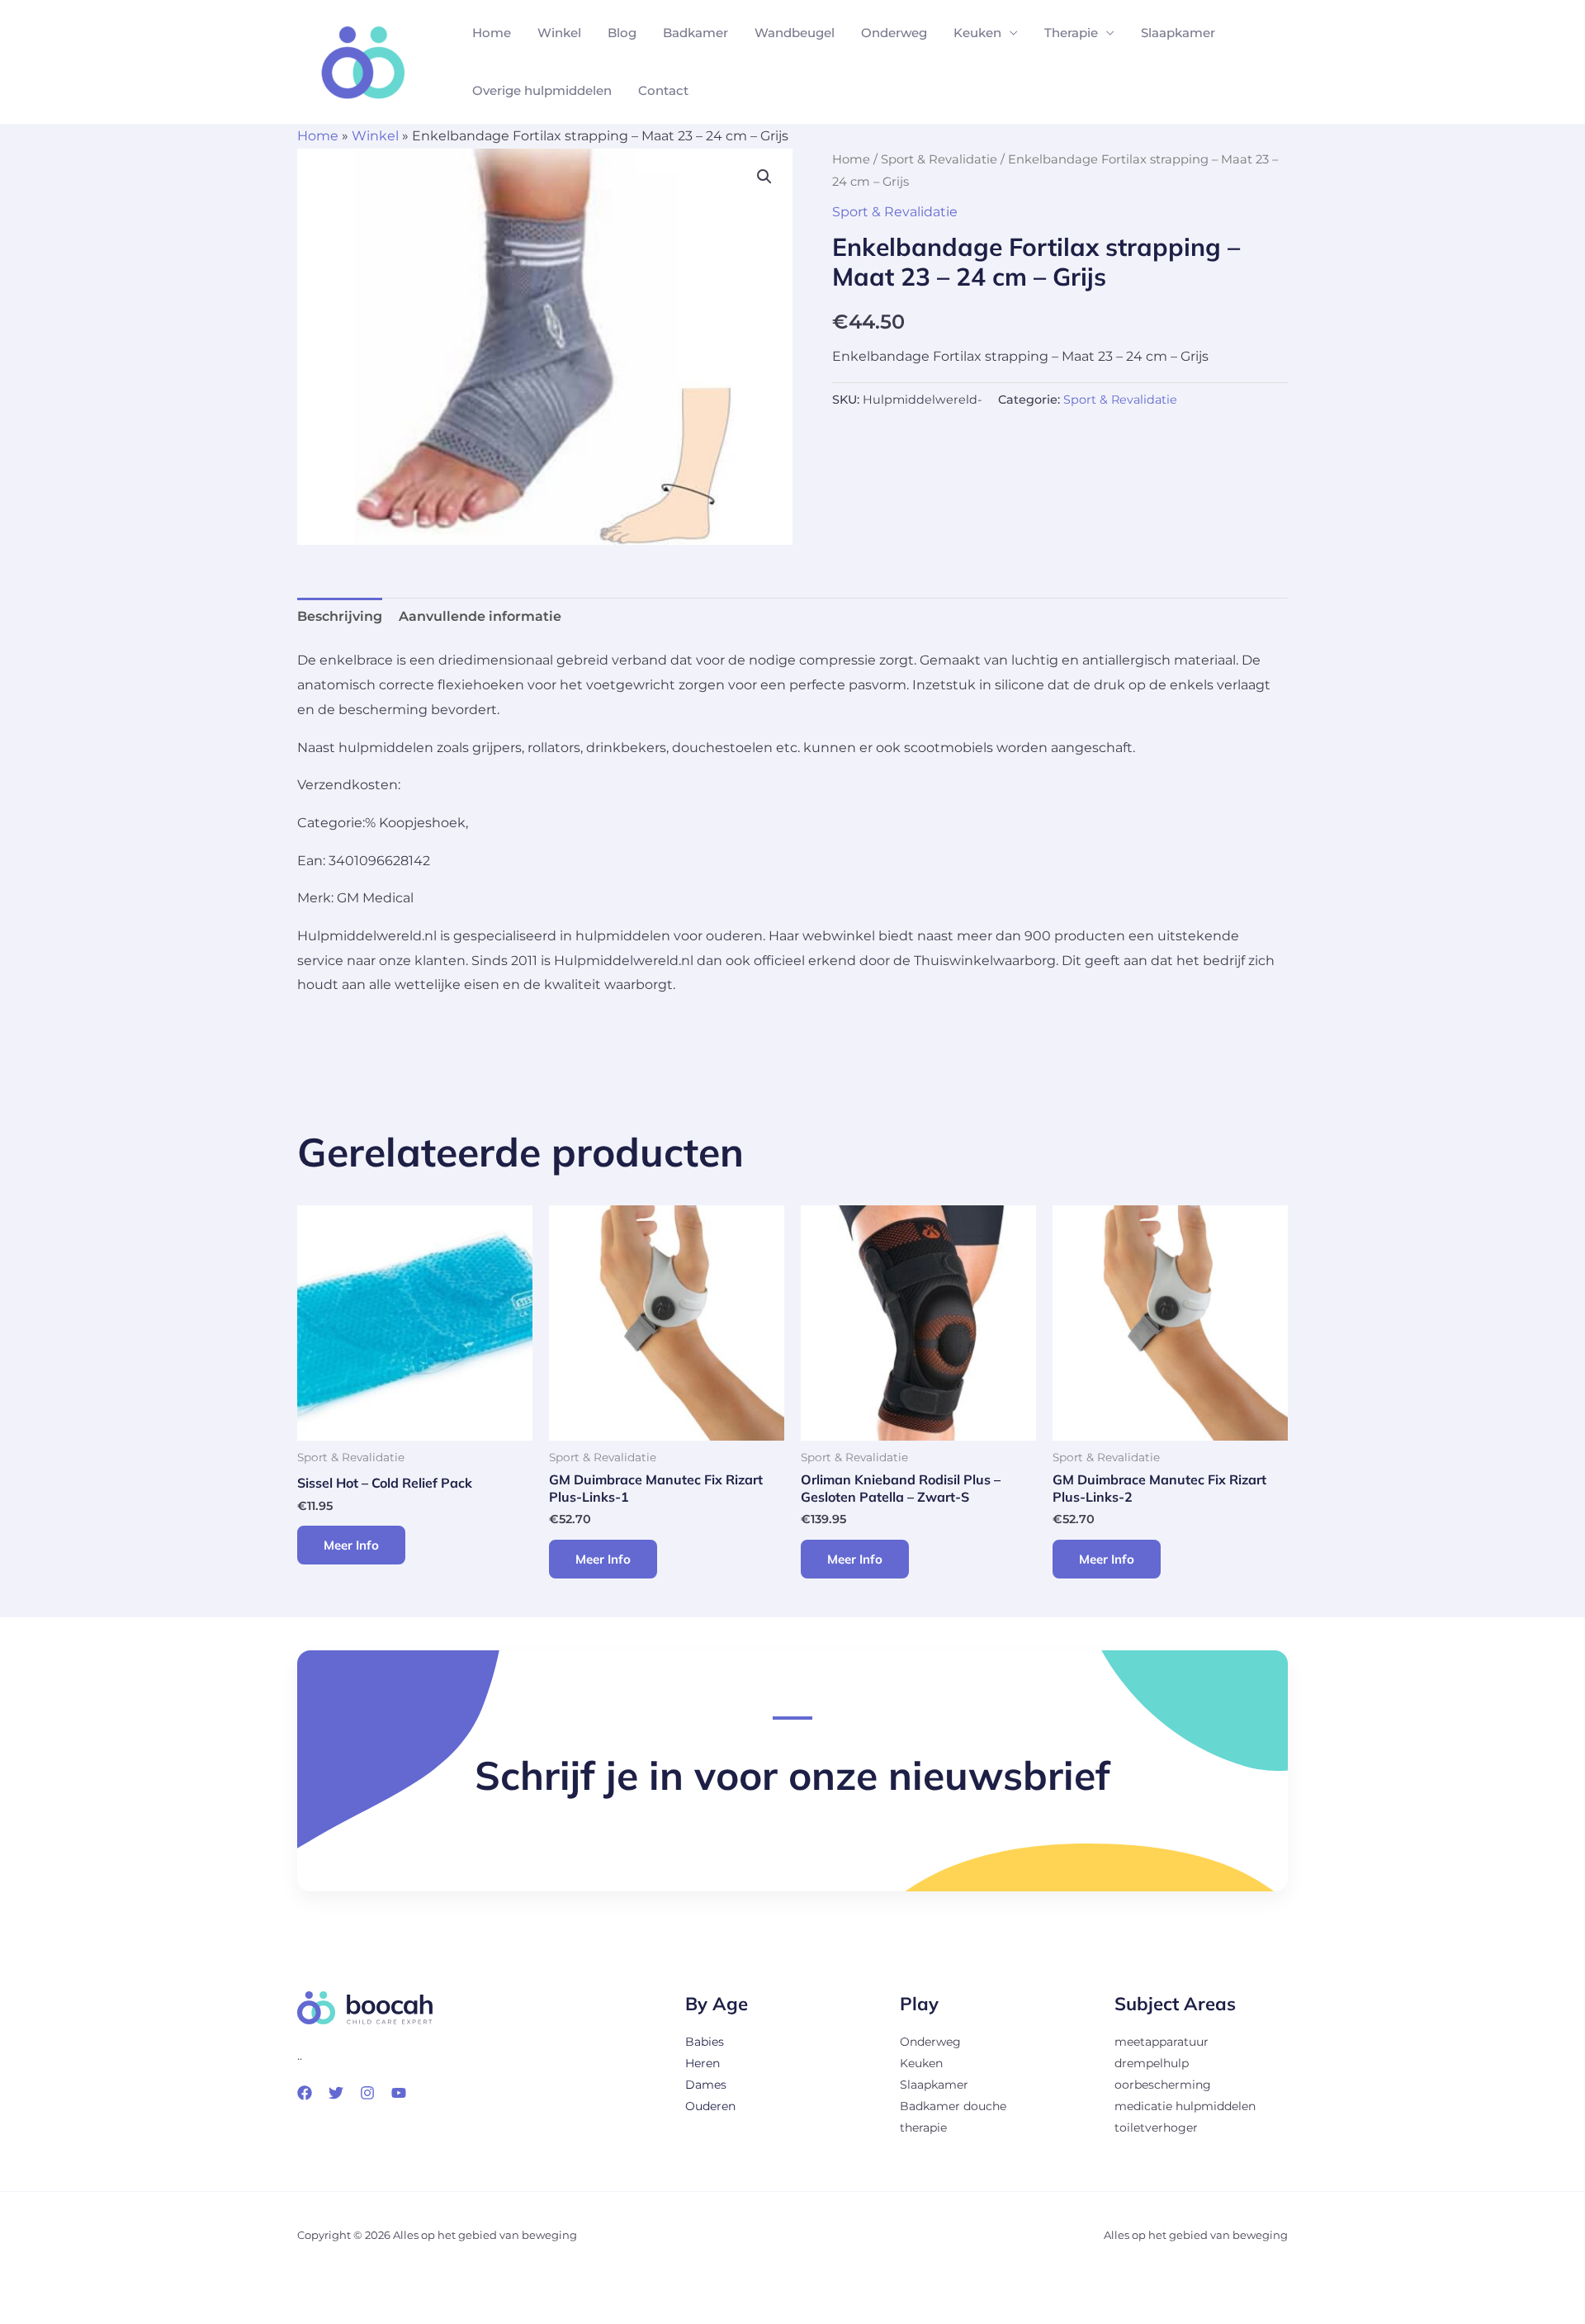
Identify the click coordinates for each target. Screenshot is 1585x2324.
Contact (663, 90)
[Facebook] (305, 2093)
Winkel (559, 33)
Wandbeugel (795, 33)
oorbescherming (1163, 2085)
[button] (764, 177)
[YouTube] (399, 2093)
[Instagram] (367, 2093)
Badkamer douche (953, 2106)
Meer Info (351, 1545)
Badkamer (696, 33)
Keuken (977, 33)
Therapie (1071, 33)
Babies (705, 2042)
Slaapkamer (1178, 33)
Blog (622, 33)
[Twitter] (336, 2093)
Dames (706, 2085)
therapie (923, 2128)
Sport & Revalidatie (939, 159)
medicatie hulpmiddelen (1185, 2106)
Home (492, 33)
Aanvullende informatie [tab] (480, 616)
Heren (703, 2063)
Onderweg (894, 33)
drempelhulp (1152, 2063)
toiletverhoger (1156, 2128)
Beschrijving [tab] (340, 616)
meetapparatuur (1162, 2042)
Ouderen (710, 2106)
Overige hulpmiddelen (542, 90)
